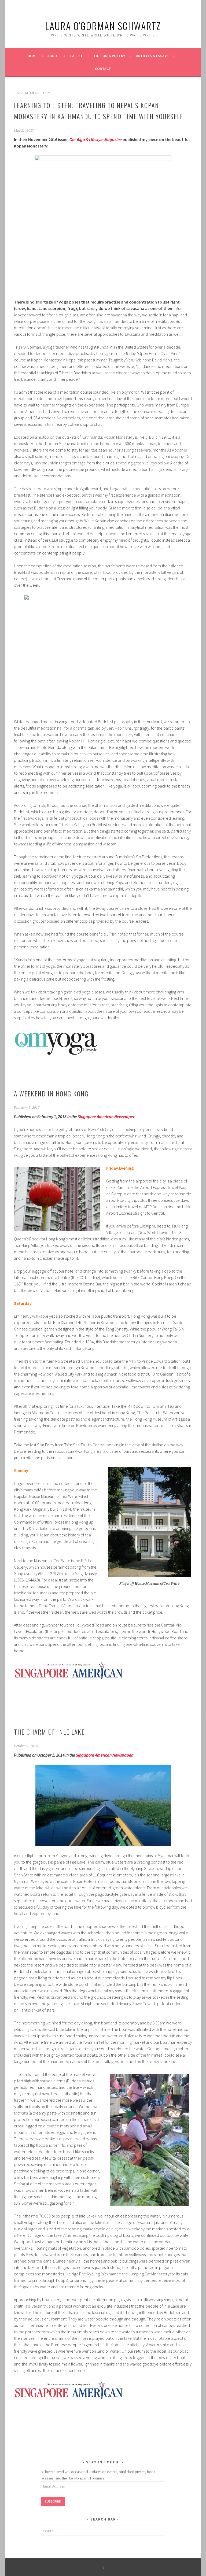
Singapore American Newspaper (106, 1117)
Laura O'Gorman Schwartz (103, 26)
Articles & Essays (152, 56)
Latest (77, 56)
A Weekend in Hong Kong (51, 1093)
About (53, 56)
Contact (103, 69)
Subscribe (53, 2501)
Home (32, 56)
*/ (103, 2567)
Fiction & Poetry (109, 56)
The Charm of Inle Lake (49, 1732)
